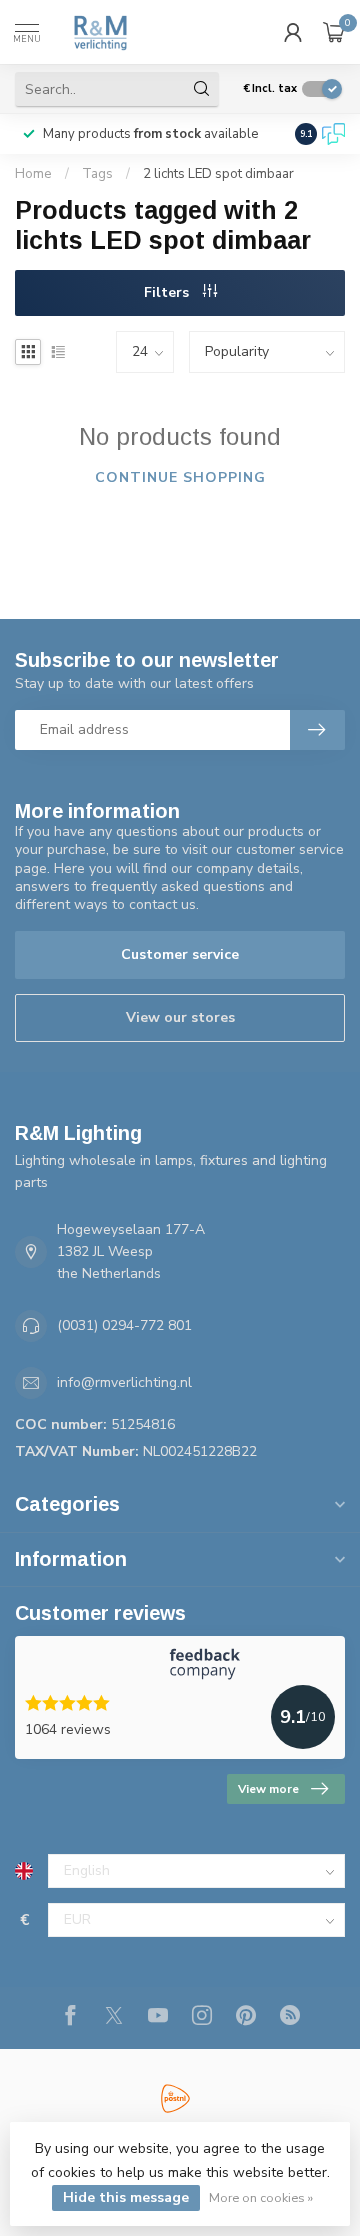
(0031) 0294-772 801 (124, 1325)
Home (33, 174)
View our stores (180, 1017)
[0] (334, 32)
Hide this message (126, 2197)
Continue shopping (180, 477)
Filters (168, 292)
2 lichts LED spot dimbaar (218, 174)
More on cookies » (261, 2197)
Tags (97, 174)
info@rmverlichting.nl (124, 1382)
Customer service (180, 954)
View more (268, 1789)
